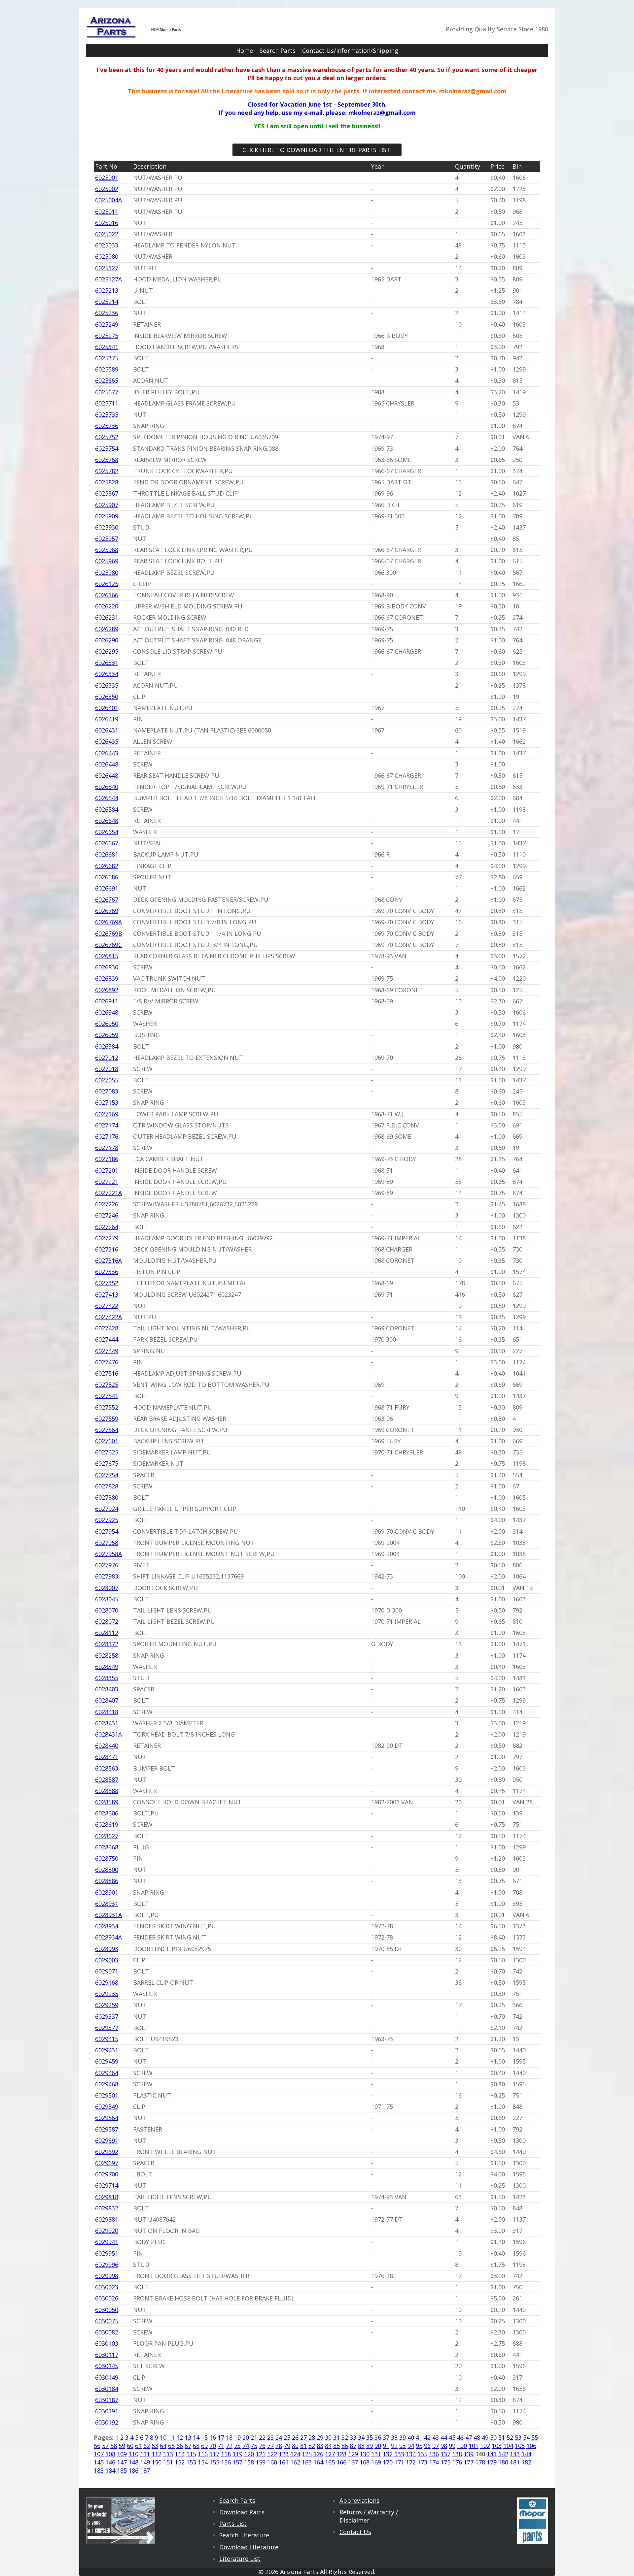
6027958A (108, 1554)
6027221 (107, 1182)
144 (526, 2454)
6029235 (107, 1994)
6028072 (107, 1621)
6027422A (108, 1317)
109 (122, 2454)
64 (163, 2446)
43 (436, 2437)
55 (535, 2437)
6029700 (107, 2174)
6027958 (107, 1543)
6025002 (107, 189)
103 (497, 2446)
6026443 (107, 753)
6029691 (107, 2140)
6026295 (107, 651)
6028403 (107, 1689)
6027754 (107, 1475)
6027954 (107, 1531)
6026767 (107, 899)
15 (204, 2437)
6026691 (107, 888)
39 (403, 2437)
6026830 (107, 967)
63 (155, 2446)
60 (130, 2446)
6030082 (107, 2332)
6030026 (107, 2298)
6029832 (107, 2208)
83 (320, 2446)
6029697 (107, 2163)
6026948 (107, 1012)
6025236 (107, 313)
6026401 (107, 708)
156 (226, 2462)
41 (419, 2437)
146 (110, 2462)
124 (295, 2454)
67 (188, 2446)
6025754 (107, 448)
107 (99, 2454)
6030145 (107, 2366)
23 (270, 2437)
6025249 (107, 324)
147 (122, 2462)
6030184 (107, 2389)
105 (520, 2446)
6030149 (107, 2377)
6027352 (107, 1283)
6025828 (107, 482)
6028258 (107, 1655)
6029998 (107, 2276)
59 (122, 2446)
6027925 (107, 1520)
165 (330, 2462)
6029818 (107, 2197)
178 (480, 2462)
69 (204, 2446)
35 (370, 2437)
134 (411, 2454)
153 (191, 2462)
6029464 (107, 2073)
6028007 (107, 1588)
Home (245, 50)
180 (503, 2462)
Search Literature (244, 2535)
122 (272, 2454)
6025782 (107, 471)
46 (460, 2437)
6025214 (107, 302)
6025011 (107, 212)
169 (376, 2462)
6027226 (107, 1204)
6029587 (107, 2129)
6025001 (107, 178)
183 (99, 2470)
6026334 (107, 674)
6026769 (107, 911)
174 (434, 2462)
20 (246, 2437)
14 (196, 2437)
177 (469, 2462)
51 (502, 2437)
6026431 (107, 730)
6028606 (107, 1813)
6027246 (107, 1215)
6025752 (107, 437)
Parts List (233, 2524)
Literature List (240, 2559)
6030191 (107, 2411)
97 (436, 2446)
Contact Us (355, 2532)
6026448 (107, 764)
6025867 (107, 493)
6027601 (107, 1441)
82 (312, 2446)
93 (403, 2446)
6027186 (107, 1159)
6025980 (107, 572)
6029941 (107, 2242)
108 (110, 2454)
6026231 (107, 617)
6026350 (107, 697)
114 (180, 2454)
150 (157, 2462)
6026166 (107, 595)
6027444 (107, 1339)
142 (503, 2454)
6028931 (107, 1904)
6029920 (107, 2231)
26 (295, 2437)
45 (452, 2437)
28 (312, 2437)
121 (261, 2454)
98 (444, 2446)
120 (249, 2454)
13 (188, 2437)
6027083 (107, 1091)
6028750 (107, 1858)
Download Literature (249, 2547)
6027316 (107, 1249)
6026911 (107, 1001)
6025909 (107, 516)
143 (515, 2454)
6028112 (107, 1633)
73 (237, 2446)
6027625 (107, 1452)
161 (284, 2462)
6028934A (108, 1937)
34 (361, 2437)
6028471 (107, 1757)
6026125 (107, 584)
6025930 (107, 527)
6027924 (107, 1509)
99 (452, 2446)
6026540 (107, 787)
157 (237, 2462)
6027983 (107, 1576)
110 (133, 2454)
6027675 (107, 1463)
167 (353, 2462)
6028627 (107, 1836)
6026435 (107, 741)
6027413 (107, 1294)
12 (180, 2437)
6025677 (107, 392)
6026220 (107, 606)
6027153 (107, 1102)
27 (303, 2437)
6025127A (108, 279)
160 (272, 2462)
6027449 (107, 1351)
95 (419, 2446)
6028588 (107, 1791)
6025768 (107, 460)
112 (157, 2454)
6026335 (107, 685)
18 (229, 2437)
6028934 (107, 1926)
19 (237, 2437)
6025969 (107, 561)
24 (279, 2437)
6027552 (107, 1407)
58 (114, 2446)
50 (493, 2437)
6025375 (107, 358)
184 (110, 2470)
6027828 (107, 1486)
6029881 (107, 2219)
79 (287, 2446)
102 (485, 2446)
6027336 (107, 1272)
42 (427, 2437)
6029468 (107, 2084)
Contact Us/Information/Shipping (350, 50)
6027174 (107, 1125)
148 (133, 2462)
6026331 (107, 663)
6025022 (107, 234)
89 (370, 2446)
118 (226, 2454)
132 (388, 2454)
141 (492, 2454)
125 (307, 2454)
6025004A (108, 200)
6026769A (108, 922)
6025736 (107, 426)
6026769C (108, 945)
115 (191, 2454)
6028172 (107, 1644)
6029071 (107, 1971)
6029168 (107, 1982)
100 (462, 2446)
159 (261, 2462)
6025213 (107, 290)
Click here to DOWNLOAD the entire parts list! (317, 150)
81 (303, 2446)
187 (145, 2470)
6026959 (107, 1035)
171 (399, 2462)
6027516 (107, 1373)
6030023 (107, 2287)
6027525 (107, 1385)
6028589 (107, 1802)
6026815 (107, 956)
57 (105, 2446)
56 (97, 2446)
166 (341, 2462)
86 (345, 2446)
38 (394, 2437)
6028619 (107, 1824)
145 (99, 2462)
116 (203, 2454)
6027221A (108, 1193)
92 (394, 2446)
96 (427, 2446)
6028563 (107, 1768)
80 (295, 2446)
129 (353, 2454)
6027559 (107, 1418)
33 (353, 2437)
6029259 (107, 2005)
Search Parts (278, 50)
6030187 (107, 2400)
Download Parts (242, 2512)
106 (531, 2446)
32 (345, 2437)
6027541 (107, 1396)
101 (474, 2446)
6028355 (107, 1678)
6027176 (107, 1136)
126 (318, 2454)
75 (254, 2446)
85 (336, 2446)
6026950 (107, 1024)
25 (287, 2437)
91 (386, 2446)
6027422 (107, 1306)
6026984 (107, 1046)
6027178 (107, 1148)
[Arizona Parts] (134, 35)
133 (399, 2454)
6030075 (107, 2321)
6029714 (107, 2185)
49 (485, 2437)
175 (445, 2462)
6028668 (107, 1847)
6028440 (107, 1745)
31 (336, 2437)
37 (386, 2437)
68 (196, 2446)
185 (122, 2470)
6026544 (107, 798)
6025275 (107, 336)
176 (457, 2462)
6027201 (107, 1170)
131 (376, 2454)
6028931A (108, 1915)
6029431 (107, 2050)
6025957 (107, 538)
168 (365, 2462)
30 (328, 2437)
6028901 (107, 1892)
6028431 (107, 1723)
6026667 (107, 843)
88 (361, 2446)
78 (279, 2446)
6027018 (107, 1069)
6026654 (107, 832)
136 (434, 2454)
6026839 (107, 978)
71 (221, 2446)
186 (133, 2470)
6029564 (107, 2118)
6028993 (107, 1949)
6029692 (107, 2152)
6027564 (107, 1430)
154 (203, 2462)
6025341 (107, 347)
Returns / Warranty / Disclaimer (369, 2516)
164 (318, 2462)
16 (213, 2437)
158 (249, 2462)
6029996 (107, 2265)
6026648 (107, 821)
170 (388, 2462)
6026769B (109, 933)
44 (444, 2437)
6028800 (107, 1870)
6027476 (107, 1362)
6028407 (107, 1700)
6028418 (107, 1712)
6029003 (107, 1960)
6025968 (107, 550)
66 (180, 2446)
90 (378, 2446)
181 (515, 2462)
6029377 (107, 2028)
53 (518, 2437)
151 (168, 2462)
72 (229, 2446)
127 (330, 2454)
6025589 (107, 369)
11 (171, 2437)
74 (246, 2446)
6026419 (107, 719)
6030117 (107, 2355)
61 (138, 2446)
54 (526, 2437)
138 (457, 2454)
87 (353, 2446)
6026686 (107, 877)
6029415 (107, 2039)
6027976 (107, 1565)
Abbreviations (359, 2500)
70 (213, 2446)
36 (378, 2437)
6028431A (108, 1734)
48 (477, 2437)
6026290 (107, 640)
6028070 (107, 1610)
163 (307, 2462)
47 (469, 2437)
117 (214, 2454)
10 (163, 2437)
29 (320, 2437)
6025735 (107, 414)
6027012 (107, 1058)
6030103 (107, 2343)
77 (270, 2446)
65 (171, 2446)
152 (180, 2462)
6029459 (107, 2061)
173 (422, 2462)
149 (145, 2462)
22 (262, 2437)
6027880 (107, 1497)
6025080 (107, 256)
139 (469, 2454)
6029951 (107, 2253)
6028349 (107, 1667)
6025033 (107, 245)
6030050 (107, 2310)
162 (295, 2462)
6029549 (107, 2106)
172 (411, 2462)
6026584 (107, 809)
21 (254, 2437)
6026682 (107, 866)
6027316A (108, 1260)
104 (508, 2446)
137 (445, 2454)
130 (365, 2454)
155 (214, 2462)
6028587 (107, 1779)
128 (341, 2454)
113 (168, 2454)
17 (221, 2437)
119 (237, 2454)
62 (147, 2446)
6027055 (107, 1080)
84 (328, 2446)
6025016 (107, 223)
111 (145, 2454)
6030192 (107, 2422)
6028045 (107, 1599)
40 (411, 2437)
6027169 (107, 1114)
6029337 (107, 2016)
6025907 (107, 505)
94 (411, 2446)
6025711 (107, 403)
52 (510, 2437)
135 (422, 2454)
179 (492, 2462)
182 (526, 2462)
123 (284, 2454)
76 (262, 2446)
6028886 (107, 1881)
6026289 (107, 629)
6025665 (107, 380)
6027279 (107, 1238)
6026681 (107, 854)
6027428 (107, 1328)
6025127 (107, 268)
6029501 (107, 2095)
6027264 (107, 1227)
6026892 (107, 990)
